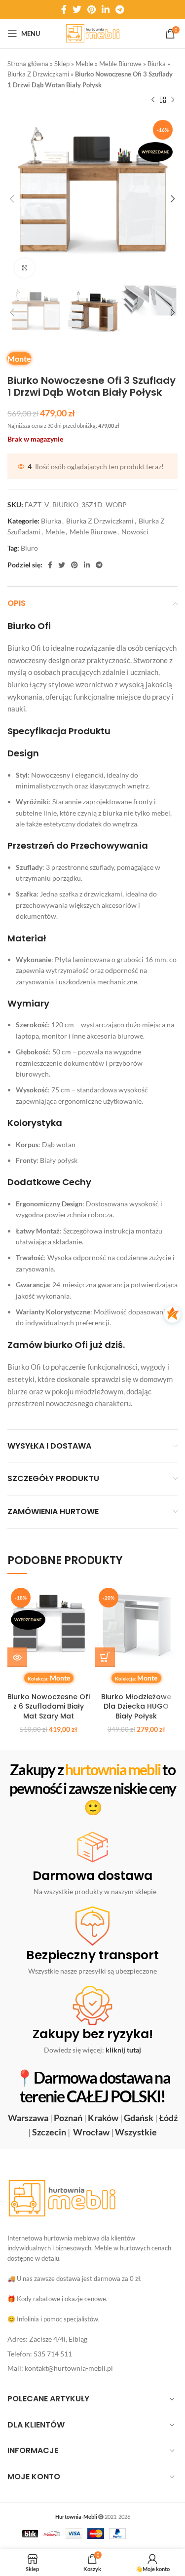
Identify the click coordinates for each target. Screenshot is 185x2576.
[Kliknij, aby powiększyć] (25, 268)
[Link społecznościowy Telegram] (120, 9)
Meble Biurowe (120, 64)
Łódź (168, 2118)
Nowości (135, 532)
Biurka (157, 64)
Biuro (29, 548)
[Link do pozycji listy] (92, 2339)
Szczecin (49, 2132)
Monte (19, 358)
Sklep (62, 64)
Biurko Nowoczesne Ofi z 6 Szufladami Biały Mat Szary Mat (49, 1706)
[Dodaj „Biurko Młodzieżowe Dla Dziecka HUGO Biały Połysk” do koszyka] (105, 1657)
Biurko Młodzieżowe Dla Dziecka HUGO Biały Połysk (136, 1706)
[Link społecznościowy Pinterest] (92, 9)
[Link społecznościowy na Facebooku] (64, 9)
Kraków (103, 2118)
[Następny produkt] (173, 100)
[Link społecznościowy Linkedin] (106, 9)
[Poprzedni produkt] (153, 100)
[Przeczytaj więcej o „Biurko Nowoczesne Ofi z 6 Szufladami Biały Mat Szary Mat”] (17, 1657)
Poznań (68, 2118)
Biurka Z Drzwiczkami (38, 74)
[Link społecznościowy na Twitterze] (77, 9)
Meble (84, 64)
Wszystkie (136, 2132)
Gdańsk (139, 2118)
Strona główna (28, 64)
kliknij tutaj (123, 2050)
